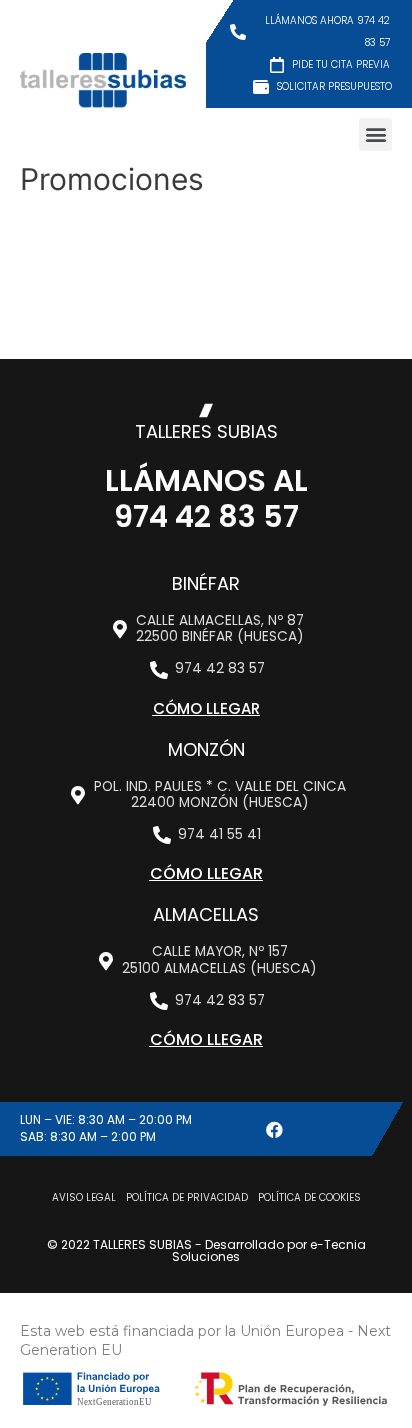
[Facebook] (274, 1129)
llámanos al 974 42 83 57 (206, 498)
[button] (375, 134)
